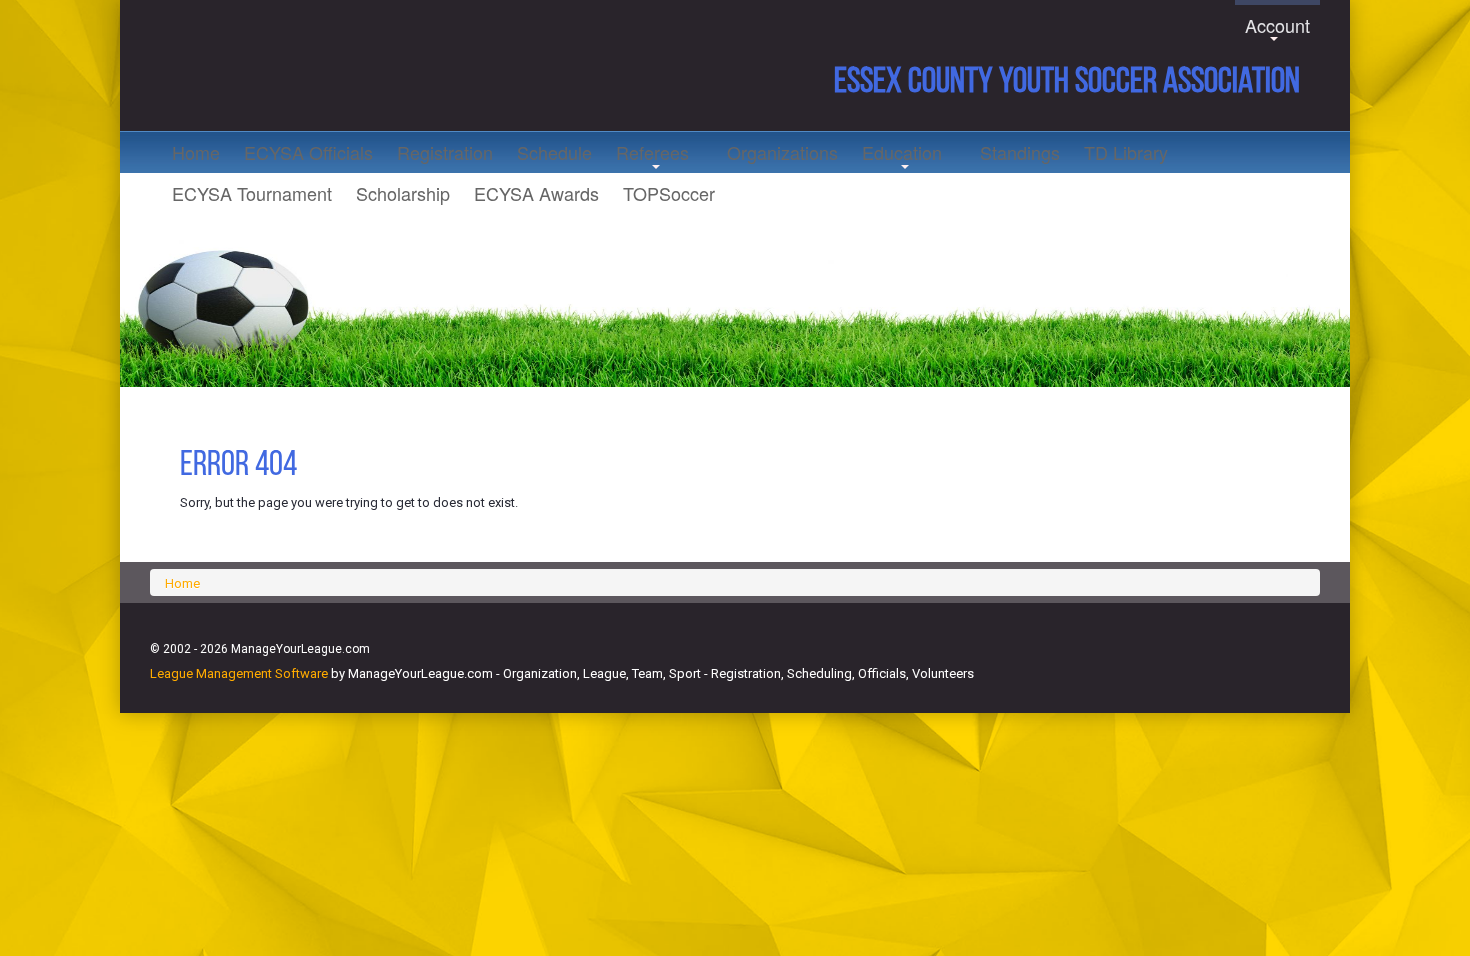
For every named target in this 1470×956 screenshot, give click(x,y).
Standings (1020, 152)
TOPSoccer (669, 193)
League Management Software (239, 673)
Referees (652, 156)
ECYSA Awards (536, 193)
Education (902, 156)
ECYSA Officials (308, 152)
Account (1277, 28)
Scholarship (403, 193)
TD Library (1126, 152)
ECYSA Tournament (252, 193)
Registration (445, 152)
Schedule (554, 152)
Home (196, 152)
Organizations (782, 152)
